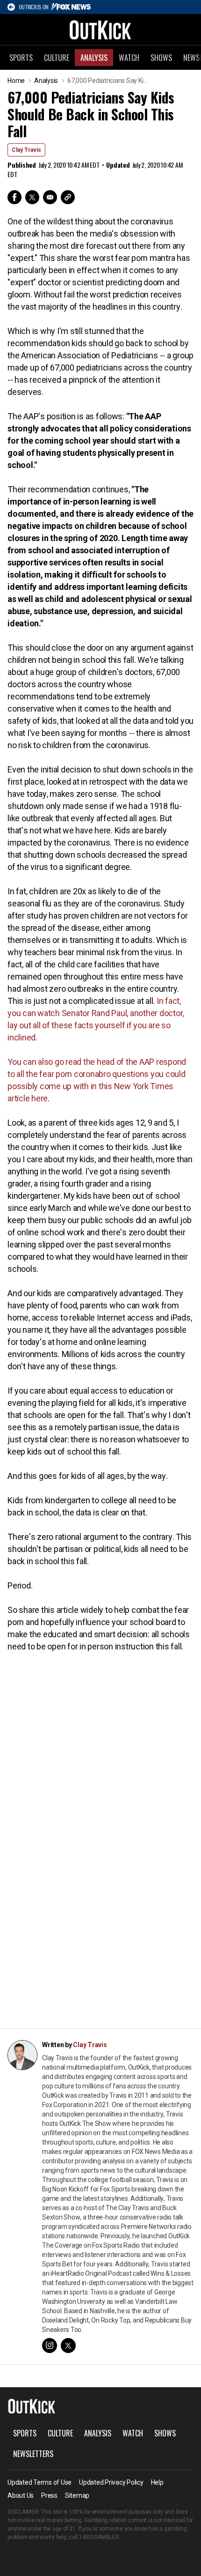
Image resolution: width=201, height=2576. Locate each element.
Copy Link (68, 197)
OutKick (100, 30)
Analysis (94, 58)
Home (16, 81)
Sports (21, 58)
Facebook (14, 197)
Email (50, 197)
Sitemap (77, 2495)
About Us (21, 2495)
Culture (57, 58)
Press (49, 2495)
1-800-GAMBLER (99, 2537)
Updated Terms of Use (39, 2482)
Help (157, 2482)
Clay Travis (26, 150)
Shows (161, 58)
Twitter (32, 197)
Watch (129, 58)
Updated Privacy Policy (111, 2482)
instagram (50, 2346)
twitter (68, 2346)
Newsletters (33, 2454)
